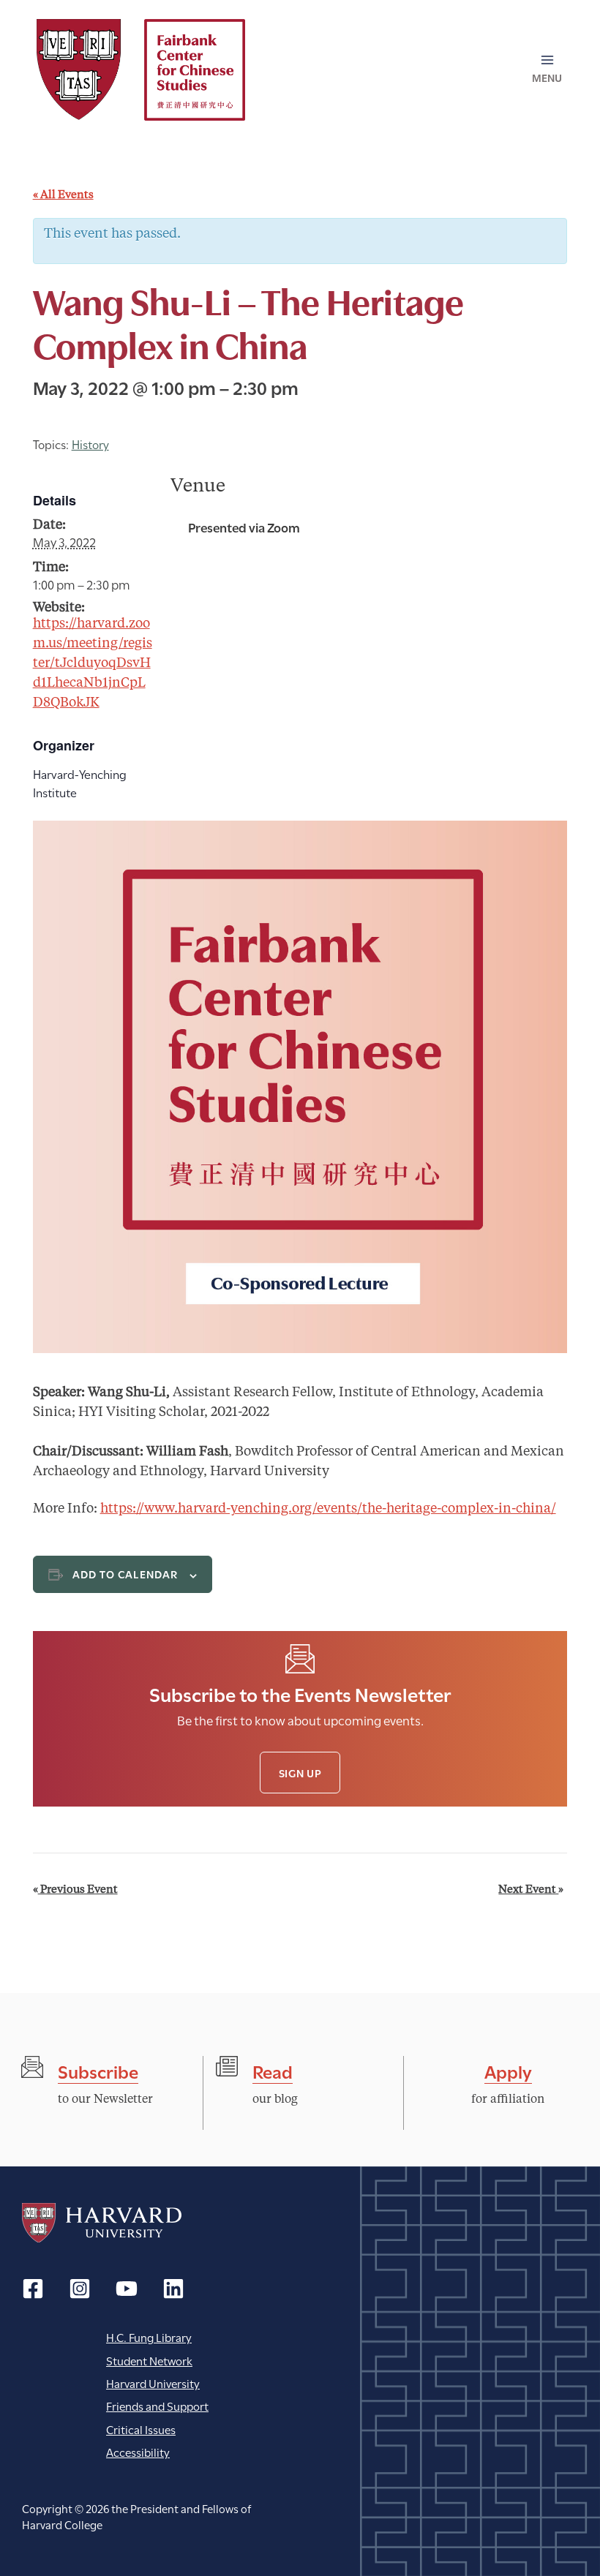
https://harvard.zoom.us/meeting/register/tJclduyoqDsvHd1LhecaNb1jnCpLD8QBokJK (93, 663)
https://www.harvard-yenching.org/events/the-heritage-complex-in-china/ (328, 1509)
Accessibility (138, 2451)
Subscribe (98, 2070)
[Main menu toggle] (547, 69)
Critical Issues (141, 2429)
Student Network (149, 2360)
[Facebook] (33, 2289)
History (90, 444)
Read (273, 2070)
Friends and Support (157, 2405)
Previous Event (75, 1890)
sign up (300, 1773)
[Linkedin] (173, 2289)
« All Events (63, 196)
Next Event (531, 1890)
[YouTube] (127, 2289)
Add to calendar (125, 1574)
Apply (508, 2070)
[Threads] (80, 2289)
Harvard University (102, 2223)
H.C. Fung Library (149, 2336)
